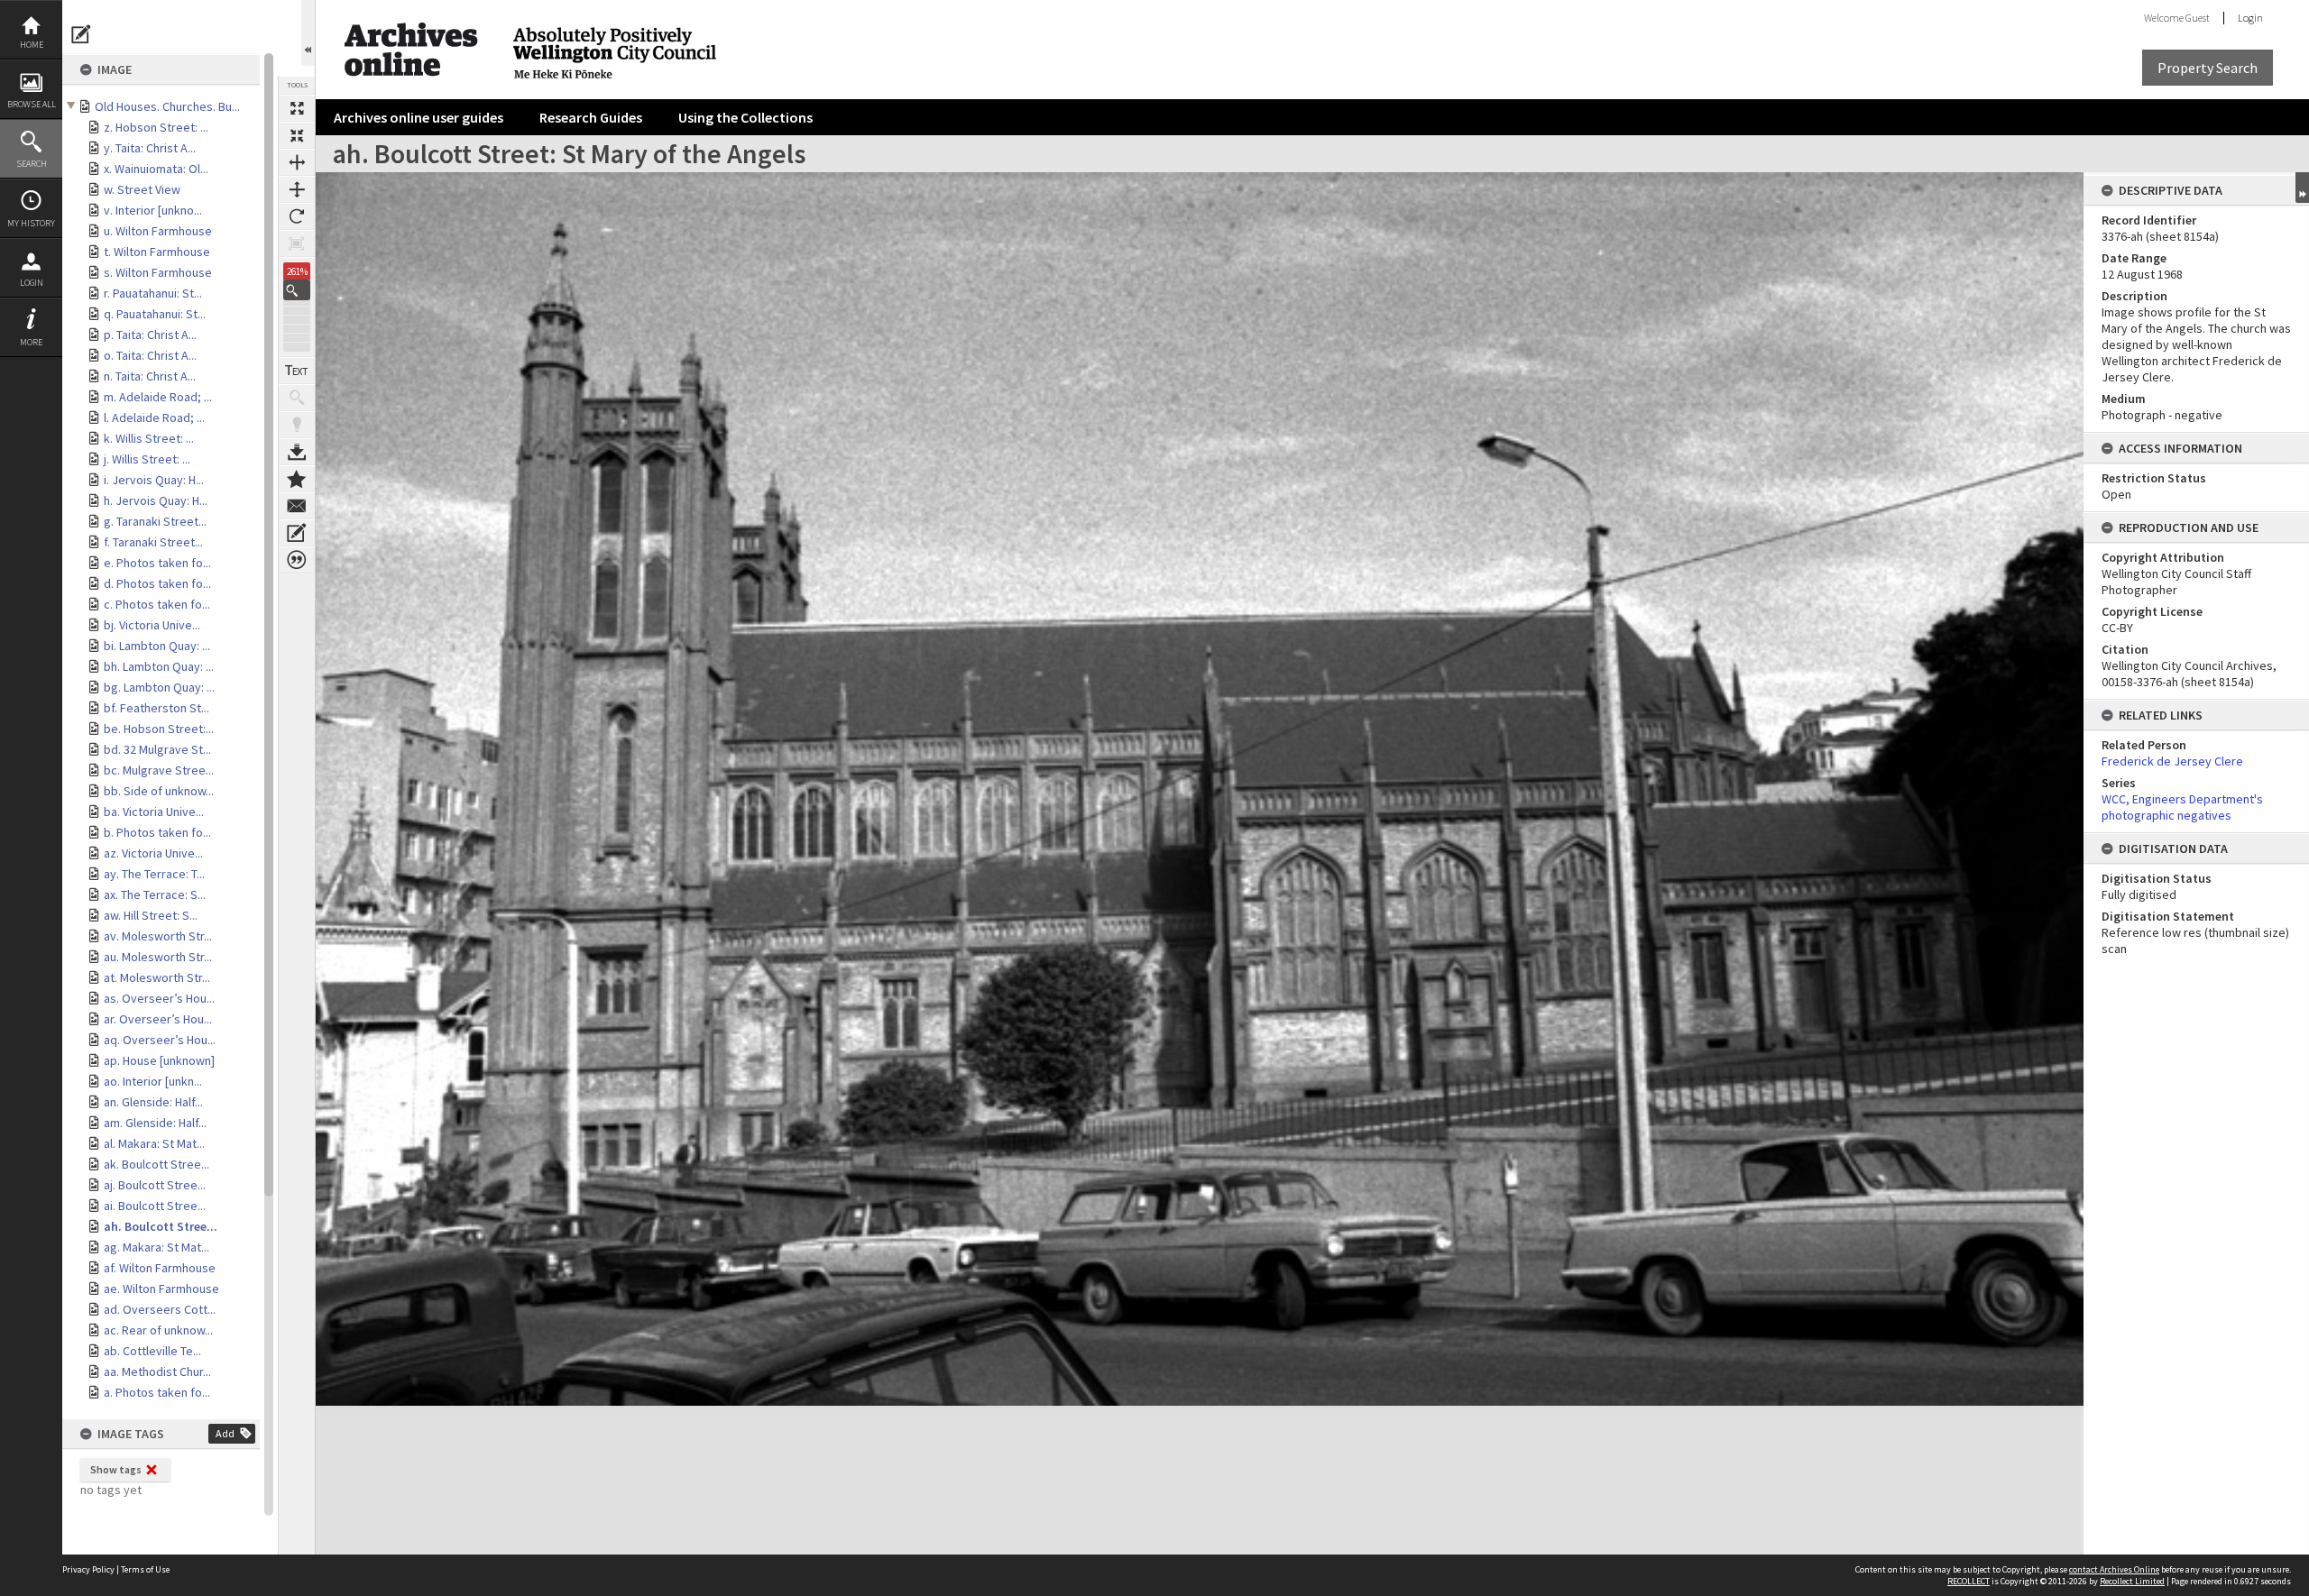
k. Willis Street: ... (149, 438)
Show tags (116, 1469)
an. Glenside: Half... (153, 1102)
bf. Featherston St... (156, 708)
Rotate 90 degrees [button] (297, 216)
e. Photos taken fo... (157, 563)
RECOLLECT (1969, 1581)
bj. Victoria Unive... (152, 625)
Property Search (2208, 68)
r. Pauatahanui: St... (153, 293)
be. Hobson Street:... (159, 729)
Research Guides (591, 117)
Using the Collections (745, 117)
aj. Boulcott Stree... (155, 1185)
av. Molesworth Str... (158, 936)
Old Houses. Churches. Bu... (167, 106)
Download (297, 452)
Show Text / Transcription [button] (297, 371)
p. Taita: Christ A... (150, 335)
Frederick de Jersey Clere (2172, 761)
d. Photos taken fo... (157, 583)
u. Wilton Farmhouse (158, 231)
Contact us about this (297, 506)
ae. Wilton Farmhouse (161, 1289)
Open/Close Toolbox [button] (308, 33)
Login (32, 283)
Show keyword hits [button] (297, 398)
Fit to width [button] (297, 162)
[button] (297, 290)
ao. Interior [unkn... (153, 1081)
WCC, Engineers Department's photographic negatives (2182, 807)
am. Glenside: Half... (155, 1123)
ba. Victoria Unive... (154, 812)
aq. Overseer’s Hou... (160, 1040)
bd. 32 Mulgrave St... (157, 749)
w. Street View (142, 189)
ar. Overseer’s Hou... (158, 1019)
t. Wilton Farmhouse (157, 252)
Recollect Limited (2132, 1581)
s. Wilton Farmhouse (158, 272)
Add (225, 1433)
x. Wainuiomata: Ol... (156, 169)
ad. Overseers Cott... (160, 1309)
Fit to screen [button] (297, 135)
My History (31, 223)
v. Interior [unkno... (153, 210)
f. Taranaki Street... (153, 542)
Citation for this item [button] (297, 560)
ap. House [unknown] (159, 1060)
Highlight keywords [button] (297, 425)
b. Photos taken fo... (157, 832)
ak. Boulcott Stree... (156, 1164)
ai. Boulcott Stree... (155, 1206)
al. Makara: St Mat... (154, 1143)
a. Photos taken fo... (157, 1392)
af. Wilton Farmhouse (160, 1268)
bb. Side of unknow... (159, 791)
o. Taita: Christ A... (150, 355)
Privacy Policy (88, 1569)
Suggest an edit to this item (81, 34)
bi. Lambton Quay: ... (157, 646)
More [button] (31, 342)
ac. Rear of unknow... (158, 1330)
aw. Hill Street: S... (151, 915)
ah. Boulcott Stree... (161, 1226)
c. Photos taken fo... (157, 604)
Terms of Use (145, 1569)
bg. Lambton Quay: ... (159, 687)
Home (32, 45)
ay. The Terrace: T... (154, 874)
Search (32, 164)
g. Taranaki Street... (155, 521)
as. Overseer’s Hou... (159, 998)
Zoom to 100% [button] (297, 243)
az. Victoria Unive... (153, 853)
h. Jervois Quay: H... (156, 500)
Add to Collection (297, 479)
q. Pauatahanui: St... (155, 314)
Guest (2198, 18)
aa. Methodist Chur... (157, 1371)
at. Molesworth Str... (157, 977)
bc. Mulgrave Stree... (159, 770)
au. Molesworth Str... (158, 957)
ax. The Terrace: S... (155, 894)
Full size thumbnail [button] (297, 108)
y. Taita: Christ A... (150, 148)
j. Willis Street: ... (147, 459)
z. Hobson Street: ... (156, 127)
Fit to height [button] (297, 189)
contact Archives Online (2114, 1569)
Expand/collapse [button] (2302, 188)
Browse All (32, 104)
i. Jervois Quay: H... (154, 480)
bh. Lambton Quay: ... (159, 666)
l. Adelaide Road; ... (154, 417)
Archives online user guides (419, 117)
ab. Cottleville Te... (152, 1351)
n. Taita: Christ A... (150, 376)
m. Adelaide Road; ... (158, 397)
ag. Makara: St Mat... (156, 1247)
